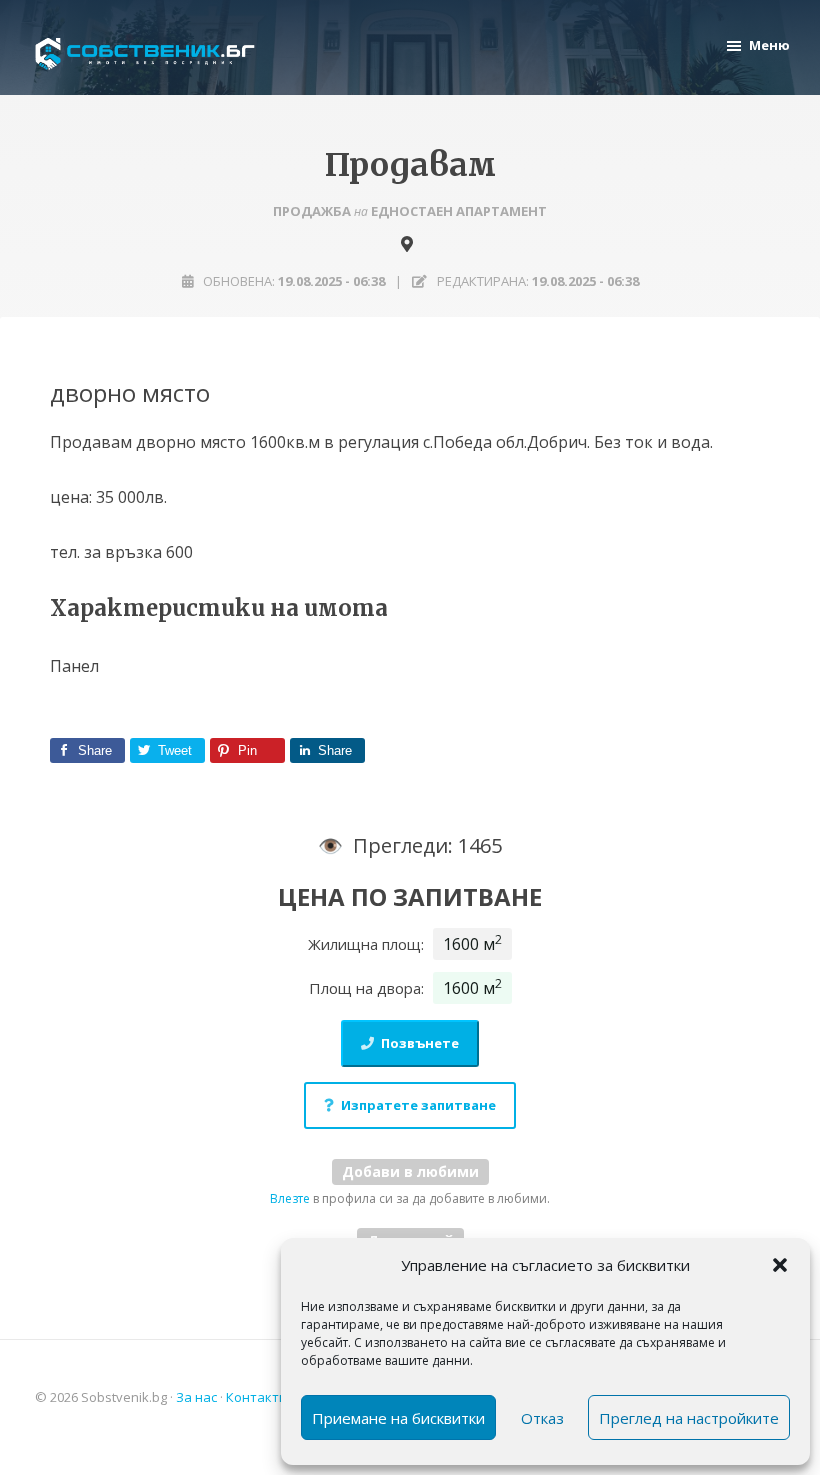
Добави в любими (410, 1171)
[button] (780, 1265)
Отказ (542, 1418)
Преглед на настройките (689, 1418)
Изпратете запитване (418, 1105)
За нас (196, 1397)
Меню (769, 45)
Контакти (256, 1397)
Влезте (290, 1198)
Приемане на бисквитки (398, 1418)
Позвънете (420, 1043)
